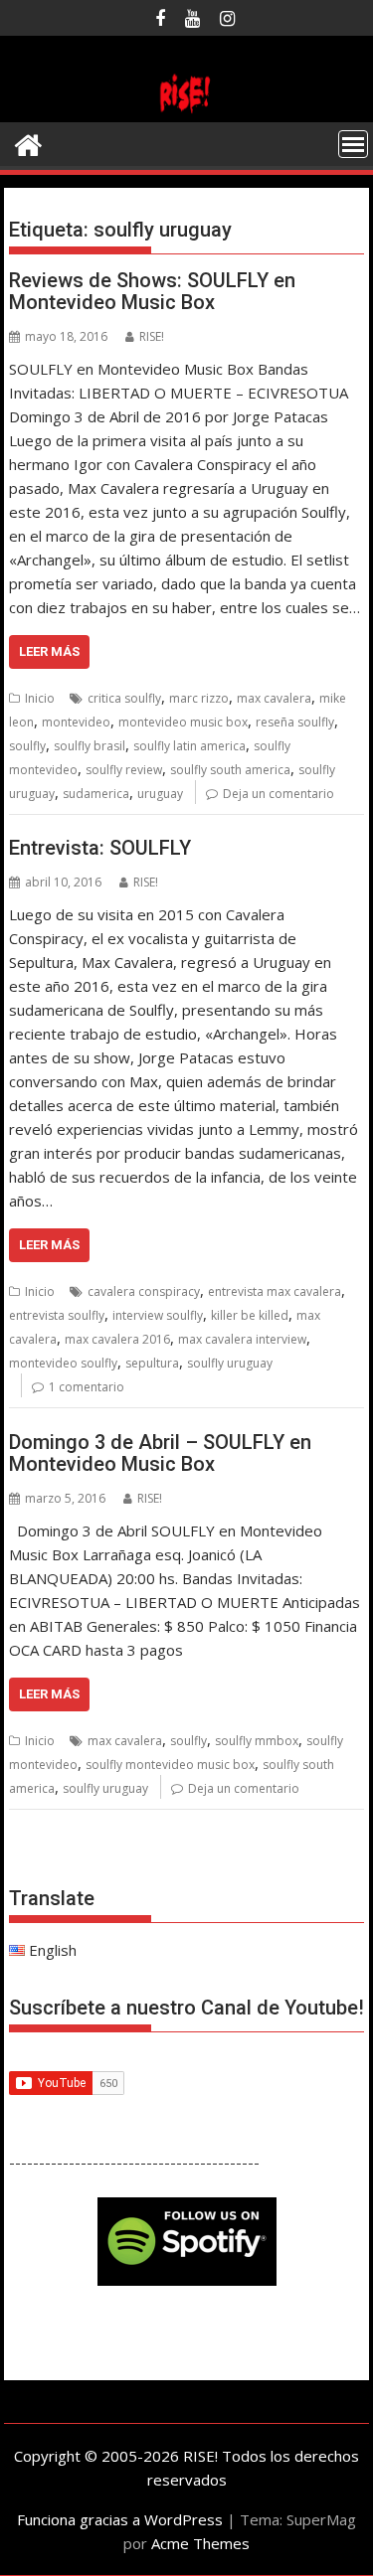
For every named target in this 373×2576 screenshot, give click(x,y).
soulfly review (124, 770)
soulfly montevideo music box (170, 1765)
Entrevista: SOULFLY (100, 848)
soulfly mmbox (257, 1741)
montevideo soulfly (63, 1363)
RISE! (152, 336)
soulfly (27, 746)
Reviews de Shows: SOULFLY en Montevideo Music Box (152, 291)
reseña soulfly (295, 722)
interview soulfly (158, 1315)
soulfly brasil (90, 746)
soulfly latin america (189, 746)
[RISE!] (187, 110)
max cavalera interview (242, 1339)
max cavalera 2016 (117, 1339)
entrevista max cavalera (275, 1291)
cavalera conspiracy (144, 1291)
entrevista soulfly (57, 1315)
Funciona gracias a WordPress (120, 2519)
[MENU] (353, 144)
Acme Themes (200, 2543)
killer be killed (250, 1315)
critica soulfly (124, 698)
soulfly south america (230, 770)
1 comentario (87, 1387)
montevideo (76, 722)
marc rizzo (199, 698)
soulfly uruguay (230, 1363)
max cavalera (274, 698)
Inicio (40, 698)
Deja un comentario (279, 794)
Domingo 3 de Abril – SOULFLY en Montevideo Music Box (160, 1453)
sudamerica (96, 794)
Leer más (49, 651)
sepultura (152, 1363)
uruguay (160, 794)
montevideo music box (183, 722)
